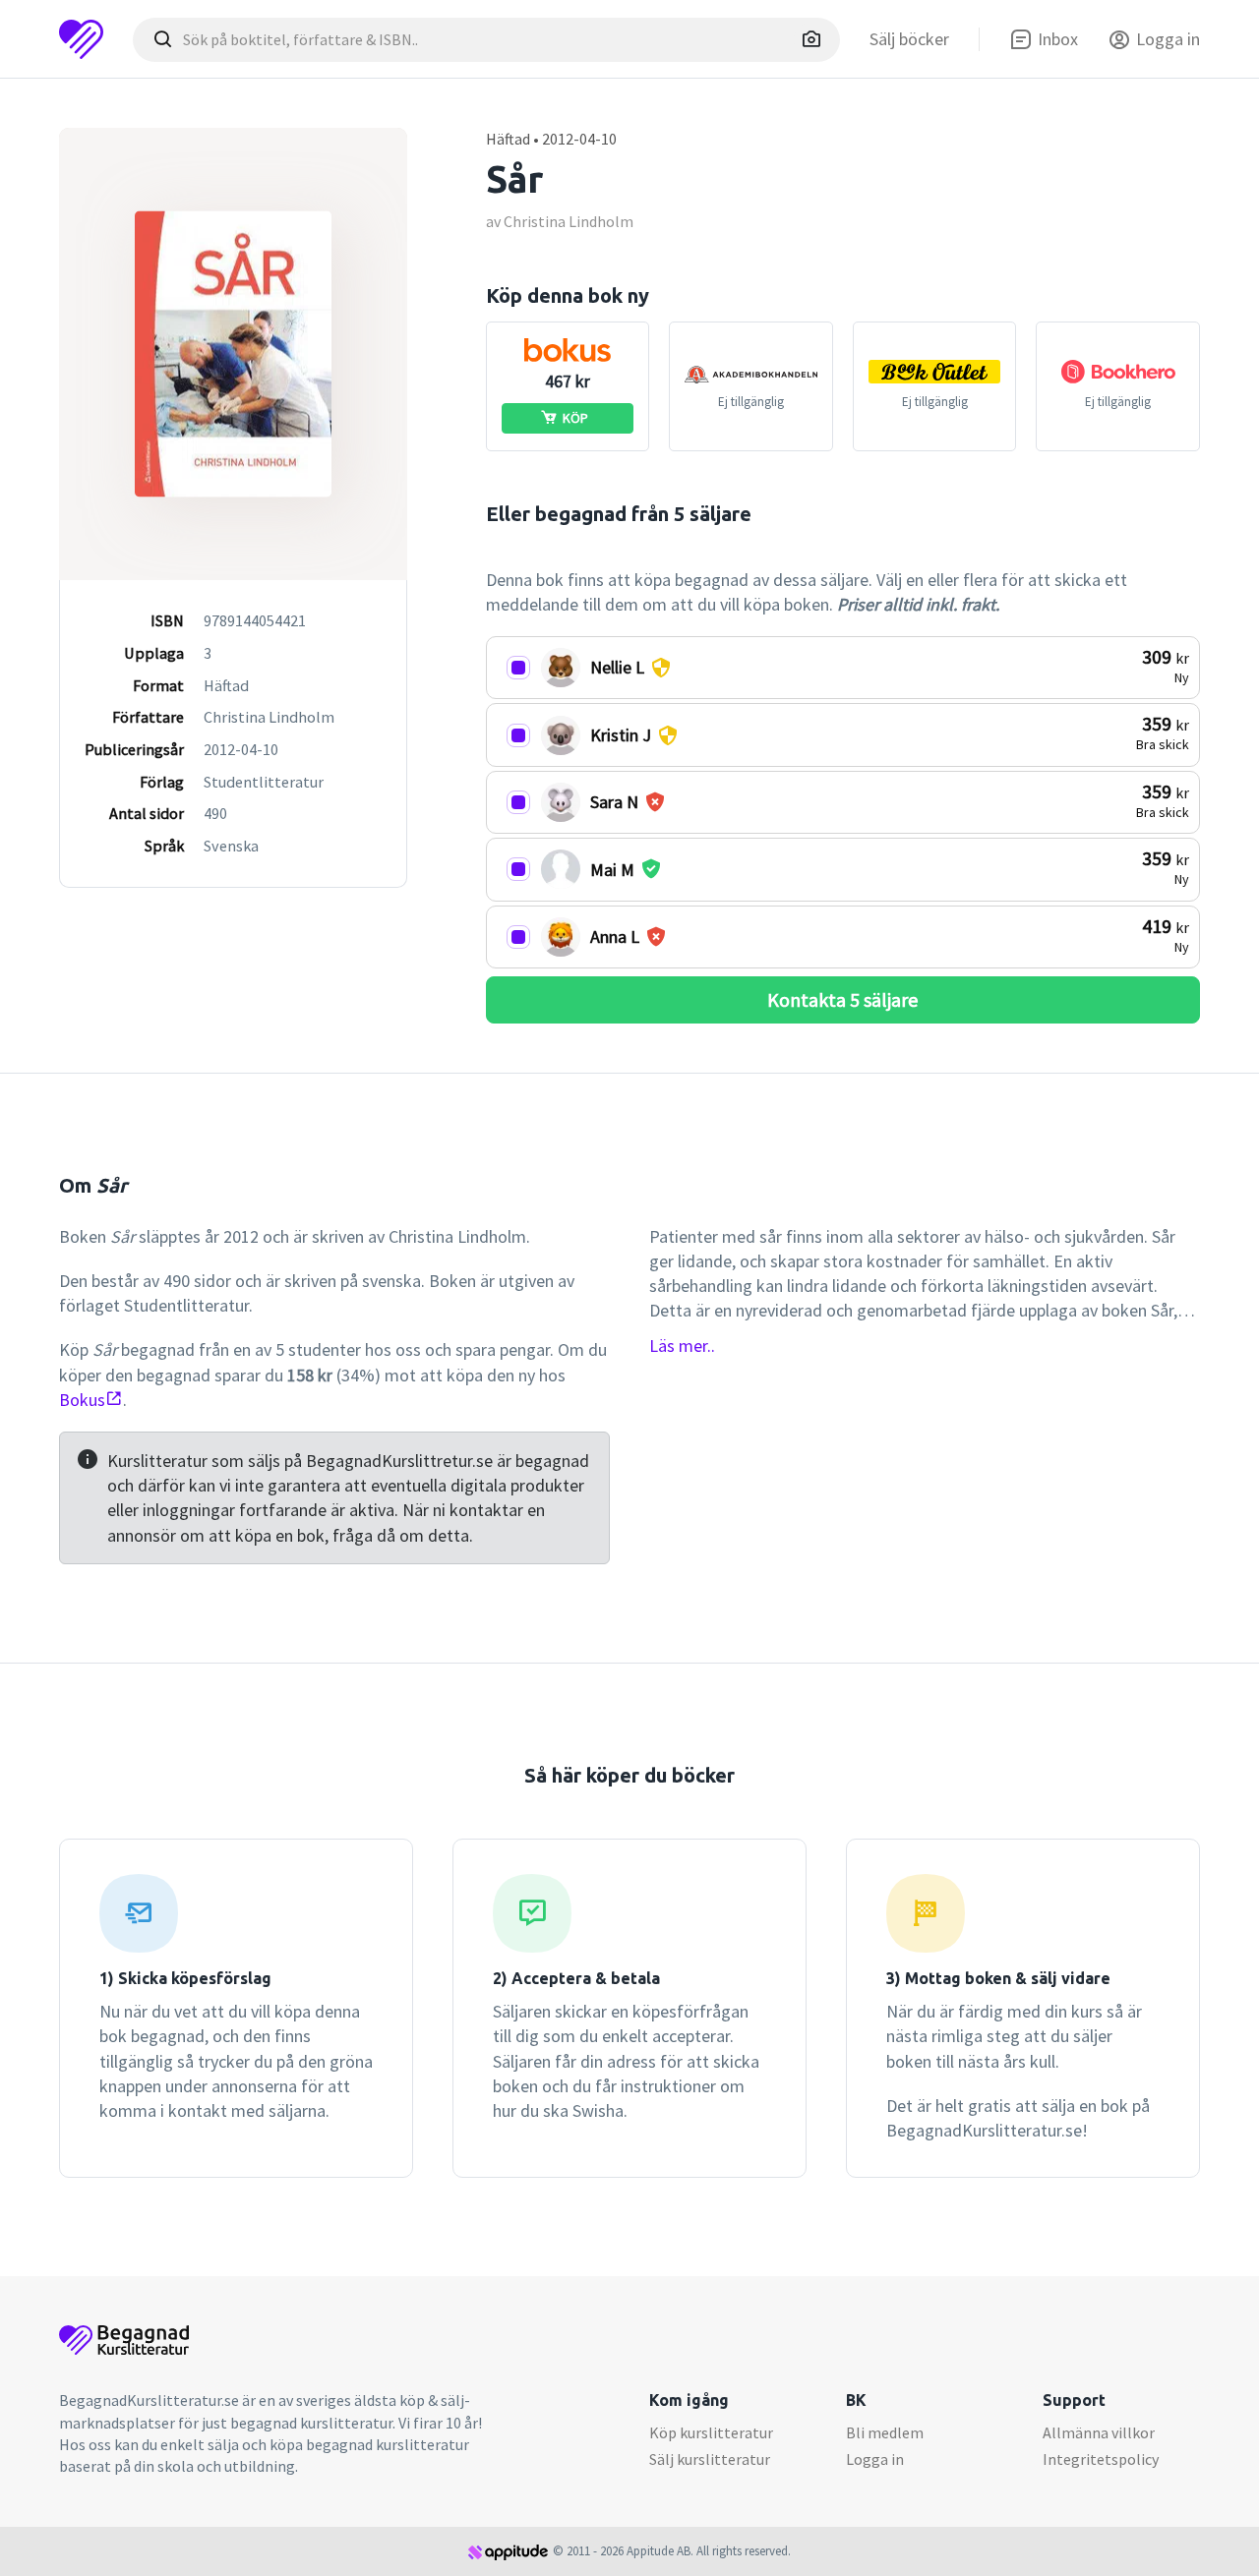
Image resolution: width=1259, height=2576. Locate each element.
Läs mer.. (682, 1346)
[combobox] (486, 40)
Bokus (82, 1400)
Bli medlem (885, 2432)
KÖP (575, 418)
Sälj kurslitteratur (710, 2459)
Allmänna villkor (1099, 2432)
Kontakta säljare (842, 999)
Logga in (875, 2459)
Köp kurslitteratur (711, 2432)
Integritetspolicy (1101, 2459)
